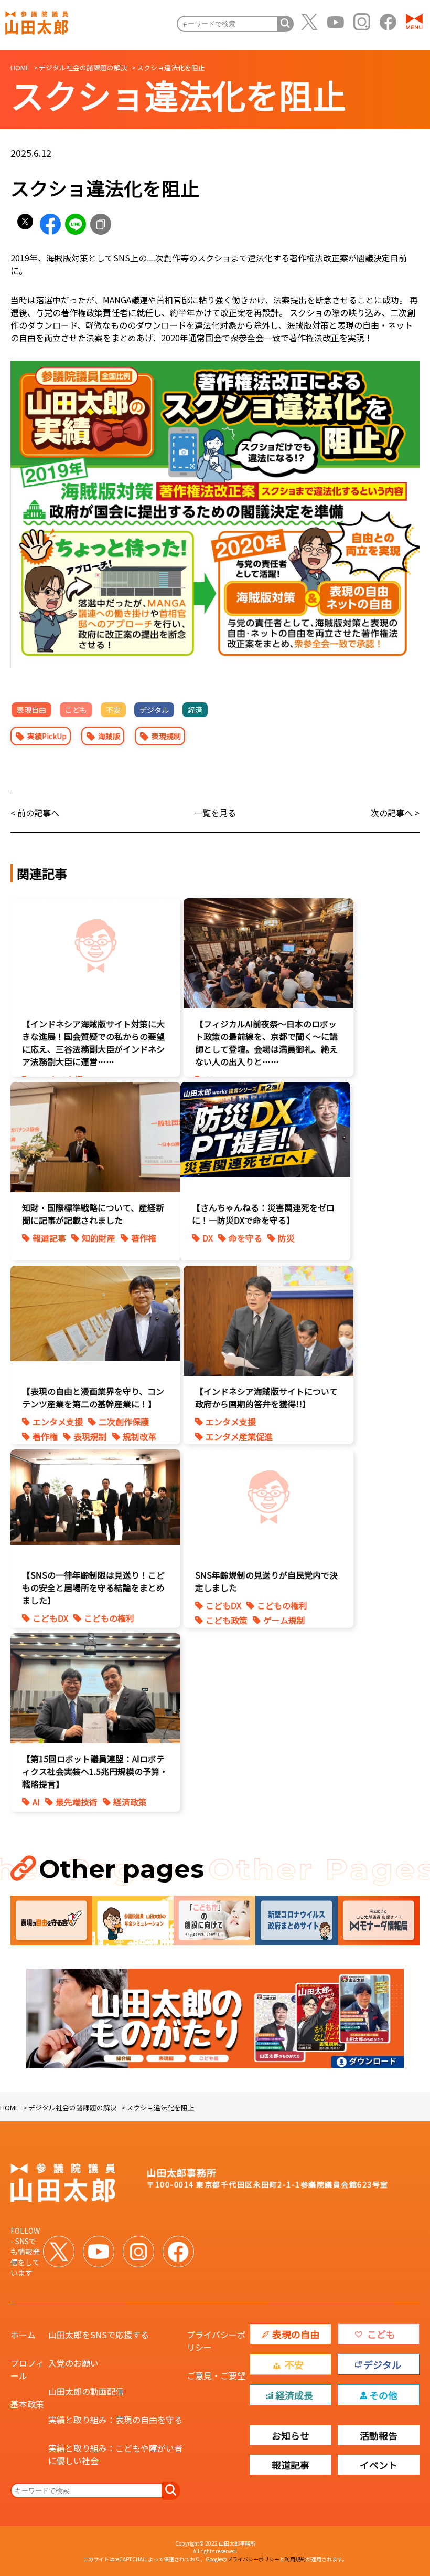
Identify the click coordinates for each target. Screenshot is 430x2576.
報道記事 (49, 1238)
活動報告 (379, 2435)
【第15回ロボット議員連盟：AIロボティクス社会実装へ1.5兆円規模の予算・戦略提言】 (95, 1771)
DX (208, 1238)
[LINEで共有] (76, 224)
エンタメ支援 (58, 1422)
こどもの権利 (109, 1618)
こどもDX (50, 1618)
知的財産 (99, 1238)
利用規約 (295, 2559)
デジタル (154, 710)
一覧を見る (215, 813)
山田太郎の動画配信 (86, 2391)
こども (76, 710)
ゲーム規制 (284, 1620)
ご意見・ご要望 (216, 2375)
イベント (379, 2465)
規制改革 (139, 1436)
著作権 (144, 1238)
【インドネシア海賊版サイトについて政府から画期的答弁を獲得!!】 (266, 1397)
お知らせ (291, 2435)
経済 (195, 710)
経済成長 (294, 2395)
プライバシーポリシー (216, 2341)
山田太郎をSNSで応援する (99, 2335)
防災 (286, 1238)
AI (36, 1802)
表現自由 (31, 710)
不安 (113, 710)
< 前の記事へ (35, 813)
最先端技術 (77, 1802)
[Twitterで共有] (25, 224)
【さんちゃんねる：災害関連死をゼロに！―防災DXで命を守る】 (263, 1214)
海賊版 (109, 736)
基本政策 (27, 2404)
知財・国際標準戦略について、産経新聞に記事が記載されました (93, 1214)
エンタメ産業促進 (239, 1436)
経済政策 (130, 1802)
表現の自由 (296, 2334)
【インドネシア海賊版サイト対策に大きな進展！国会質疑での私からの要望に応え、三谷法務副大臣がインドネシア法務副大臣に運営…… (93, 1043)
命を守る (245, 1238)
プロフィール (27, 2369)
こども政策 (227, 1620)
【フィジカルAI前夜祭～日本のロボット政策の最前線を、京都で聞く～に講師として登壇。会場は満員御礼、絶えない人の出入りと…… (266, 1043)
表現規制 (166, 736)
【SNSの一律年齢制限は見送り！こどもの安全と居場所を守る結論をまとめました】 (93, 1587)
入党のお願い (73, 2363)
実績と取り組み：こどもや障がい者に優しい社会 (115, 2454)
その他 (383, 2395)
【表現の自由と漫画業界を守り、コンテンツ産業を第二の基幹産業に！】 (93, 1397)
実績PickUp (47, 736)
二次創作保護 (124, 1422)
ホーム (23, 2335)
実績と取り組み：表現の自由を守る (115, 2420)
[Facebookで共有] (50, 224)
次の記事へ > (395, 813)
